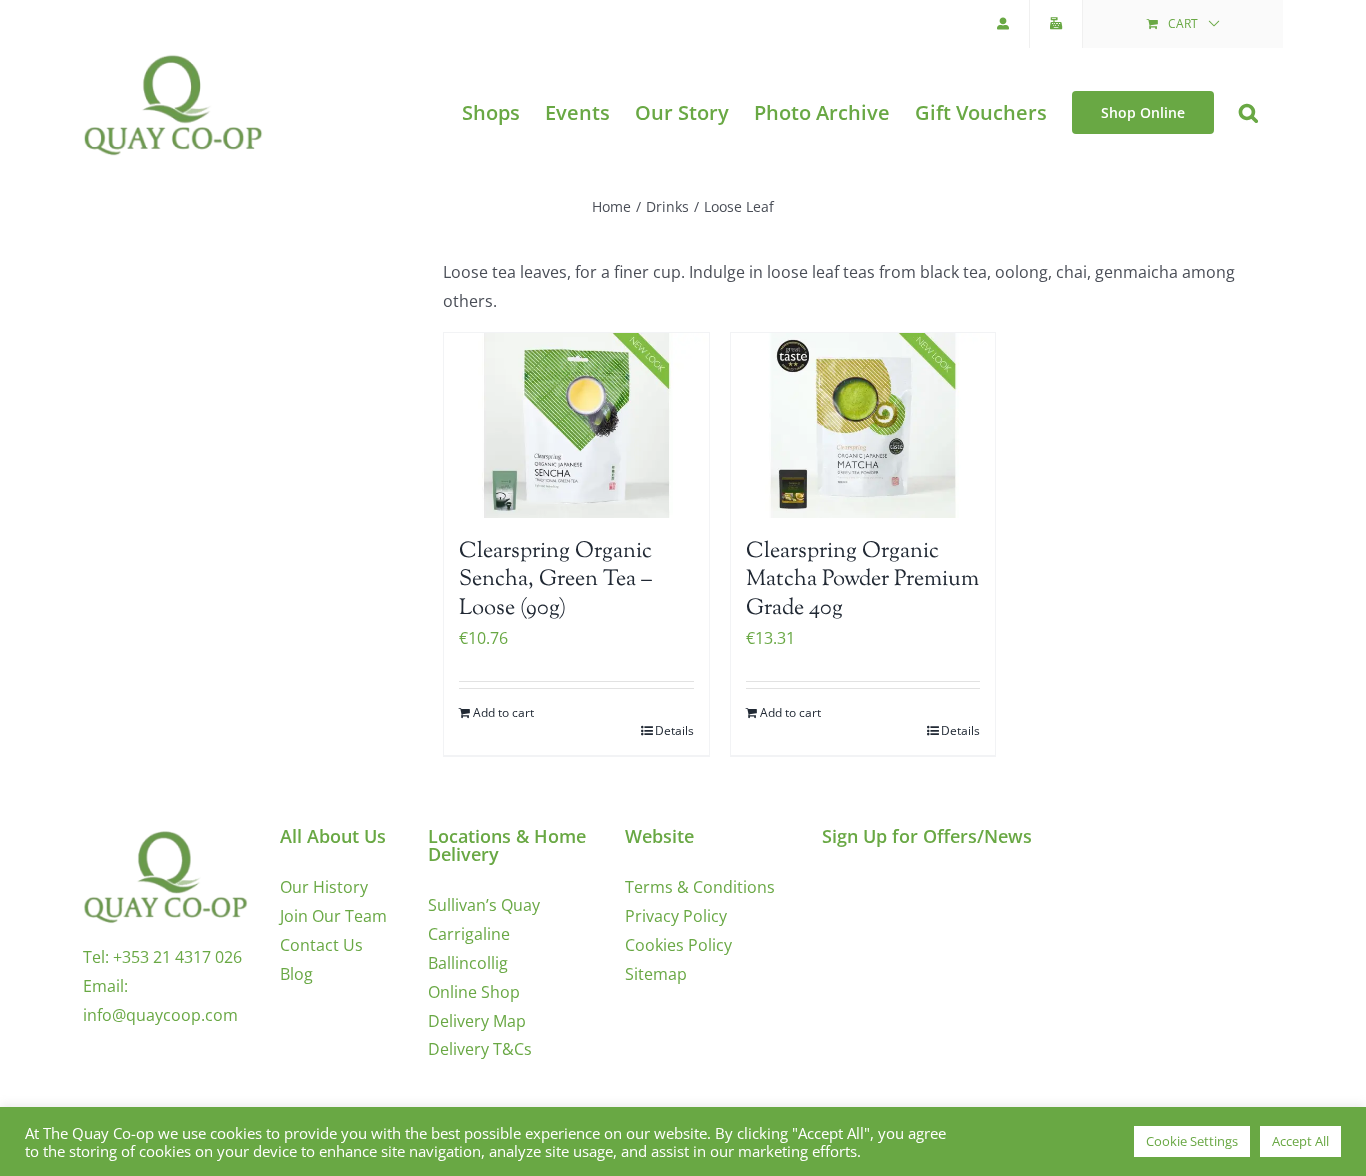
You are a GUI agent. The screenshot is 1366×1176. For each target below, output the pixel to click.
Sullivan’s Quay (484, 905)
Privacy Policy (676, 916)
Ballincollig (468, 963)
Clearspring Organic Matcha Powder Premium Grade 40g (862, 580)
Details (674, 730)
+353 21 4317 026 (177, 957)
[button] (1248, 112)
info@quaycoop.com (160, 1015)
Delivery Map (477, 1021)
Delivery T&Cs (480, 1049)
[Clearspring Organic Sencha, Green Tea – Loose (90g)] (576, 425)
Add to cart (503, 712)
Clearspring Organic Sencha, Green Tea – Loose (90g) (555, 580)
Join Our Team (333, 916)
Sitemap (656, 974)
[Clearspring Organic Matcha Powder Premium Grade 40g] (863, 425)
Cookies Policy (678, 945)
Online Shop (474, 992)
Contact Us (321, 945)
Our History (324, 887)
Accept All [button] (1300, 1141)
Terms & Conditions (700, 887)
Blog (296, 974)
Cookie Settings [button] (1192, 1141)
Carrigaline (469, 934)
